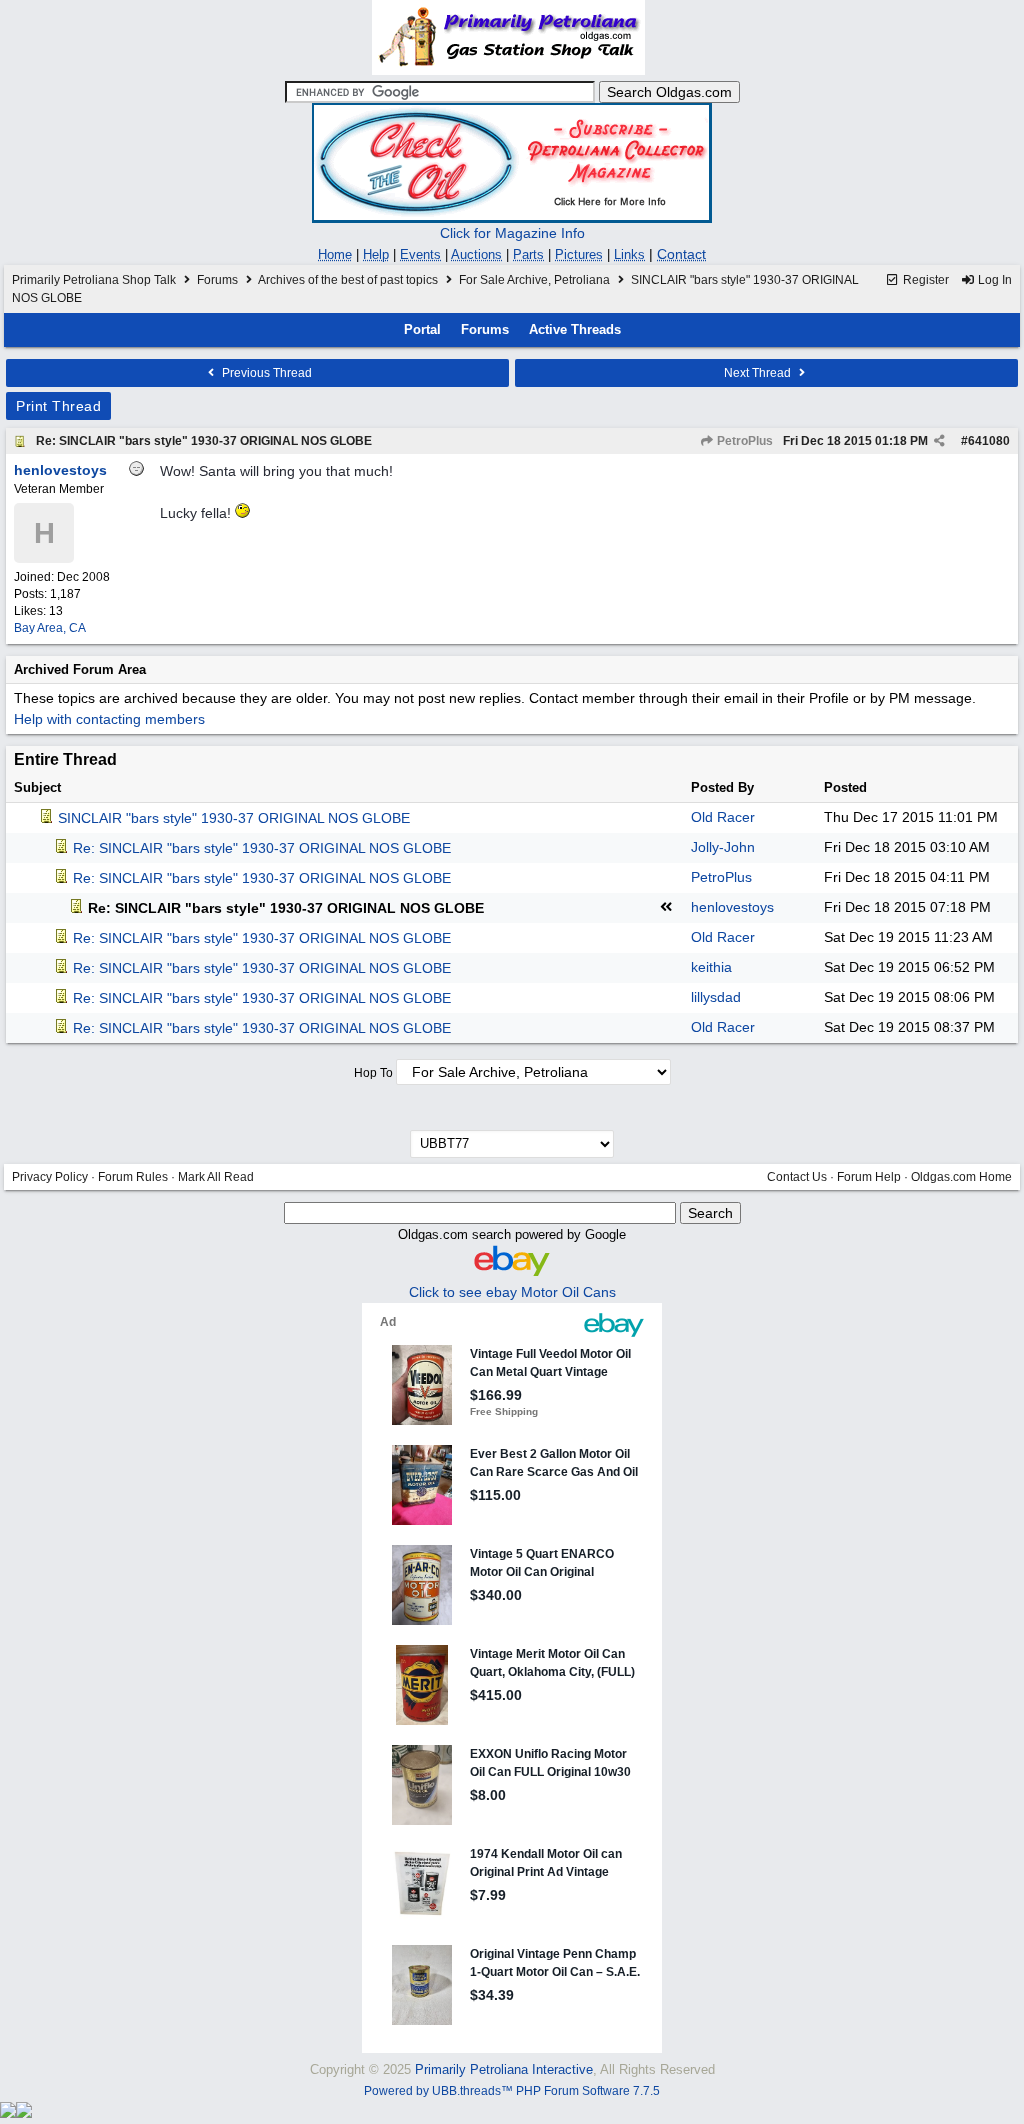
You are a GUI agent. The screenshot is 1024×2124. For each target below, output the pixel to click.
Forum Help (869, 1177)
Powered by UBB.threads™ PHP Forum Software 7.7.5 (512, 2091)
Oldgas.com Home (961, 1177)
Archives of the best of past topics (348, 280)
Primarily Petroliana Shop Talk (94, 280)
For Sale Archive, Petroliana (534, 280)
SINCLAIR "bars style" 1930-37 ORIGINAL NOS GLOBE (234, 818)
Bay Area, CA (50, 628)
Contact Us (797, 1177)
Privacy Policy (50, 1177)
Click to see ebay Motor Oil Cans (512, 1292)
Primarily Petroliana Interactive (504, 2069)
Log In (993, 280)
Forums (217, 280)
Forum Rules (133, 1177)
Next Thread (759, 373)
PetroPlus (743, 441)
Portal (422, 329)
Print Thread (58, 406)
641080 (989, 441)
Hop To (373, 1073)
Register (924, 280)
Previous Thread (265, 373)
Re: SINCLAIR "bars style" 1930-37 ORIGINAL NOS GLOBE (204, 441)
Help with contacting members (109, 719)
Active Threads (575, 329)
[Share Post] (939, 441)
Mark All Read (216, 1177)
